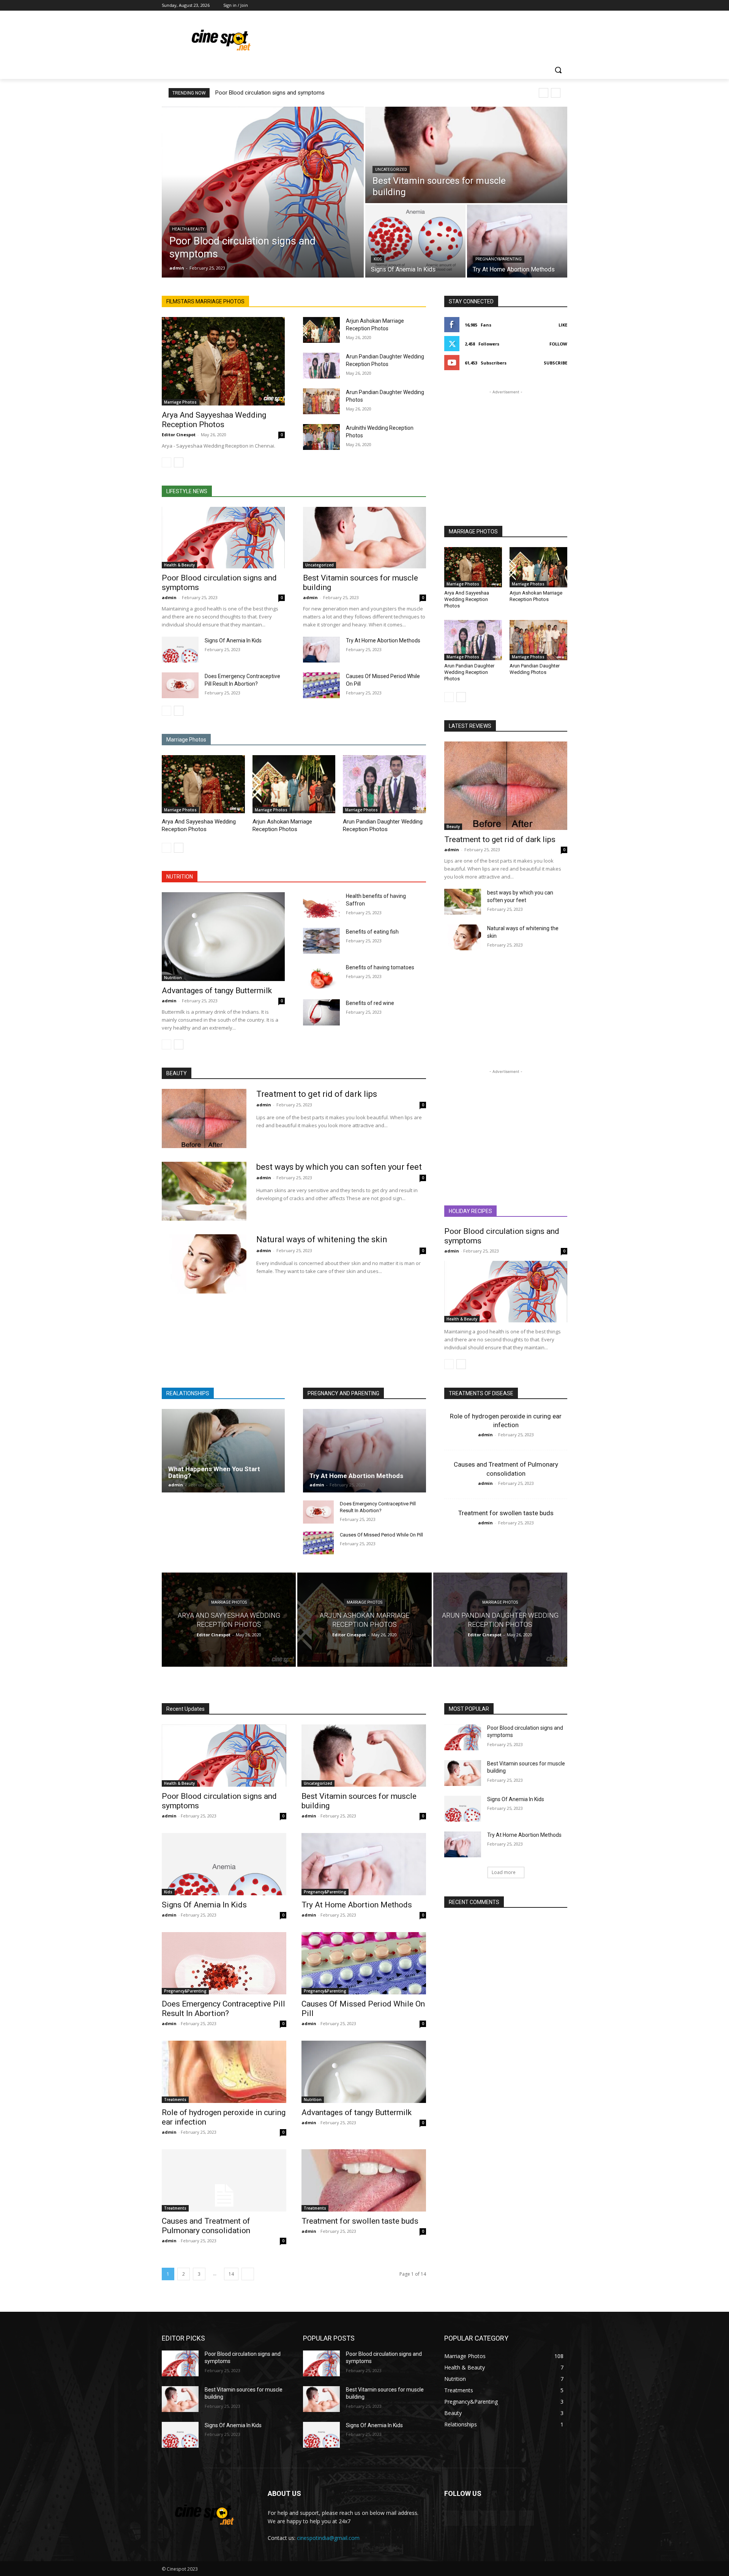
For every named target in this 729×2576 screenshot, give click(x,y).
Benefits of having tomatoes (380, 967)
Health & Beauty (188, 229)
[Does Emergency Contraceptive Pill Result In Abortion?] (180, 685)
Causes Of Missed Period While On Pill (381, 1535)
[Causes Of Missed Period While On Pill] (321, 685)
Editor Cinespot (179, 435)
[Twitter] (542, 6)
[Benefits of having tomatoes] (321, 976)
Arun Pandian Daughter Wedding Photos (535, 669)
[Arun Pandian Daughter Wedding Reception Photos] (321, 366)
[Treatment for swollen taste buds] (364, 2180)
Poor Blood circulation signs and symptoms (270, 93)
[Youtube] (563, 6)
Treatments (175, 2100)
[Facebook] (521, 6)
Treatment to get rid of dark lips (500, 839)
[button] (558, 70)
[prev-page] (166, 462)
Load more (504, 1872)
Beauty (453, 827)
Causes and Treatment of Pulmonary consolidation (206, 2226)
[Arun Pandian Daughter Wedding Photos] (321, 401)
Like (563, 325)
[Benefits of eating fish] (321, 941)
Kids (378, 259)
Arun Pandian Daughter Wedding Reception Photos (469, 672)
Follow (558, 344)
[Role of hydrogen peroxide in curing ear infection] (224, 2072)
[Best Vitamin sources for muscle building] (466, 155)
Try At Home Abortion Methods (383, 640)
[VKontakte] (526, 2518)
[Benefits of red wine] (321, 1012)
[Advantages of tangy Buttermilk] (223, 936)
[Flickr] (489, 2518)
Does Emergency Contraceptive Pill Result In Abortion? (223, 2009)
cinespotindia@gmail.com (328, 2538)
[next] (556, 93)
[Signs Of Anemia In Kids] (415, 241)
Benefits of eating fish (372, 932)
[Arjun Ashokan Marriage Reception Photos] (321, 330)
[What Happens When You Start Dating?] (223, 1451)
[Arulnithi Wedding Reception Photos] (321, 437)
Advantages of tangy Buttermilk (217, 991)
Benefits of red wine (370, 1003)
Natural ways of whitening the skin (322, 1239)
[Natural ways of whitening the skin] (463, 937)
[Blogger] (452, 2518)
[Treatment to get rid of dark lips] (506, 786)
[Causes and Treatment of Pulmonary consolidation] (224, 2180)
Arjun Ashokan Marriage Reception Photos (536, 596)
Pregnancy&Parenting (499, 259)
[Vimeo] (552, 6)
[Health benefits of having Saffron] (321, 905)
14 (231, 2274)
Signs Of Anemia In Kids (233, 640)
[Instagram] (531, 6)
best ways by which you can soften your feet (339, 1167)
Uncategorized (391, 170)
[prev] (544, 93)
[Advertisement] (421, 38)
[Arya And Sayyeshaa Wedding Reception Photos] (223, 361)
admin (169, 597)
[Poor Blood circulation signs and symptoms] (263, 192)
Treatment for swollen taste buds (506, 1513)
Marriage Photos (180, 402)
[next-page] (179, 462)
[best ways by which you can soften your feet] (463, 902)
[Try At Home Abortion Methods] (517, 241)
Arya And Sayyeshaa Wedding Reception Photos (214, 420)
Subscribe (555, 363)
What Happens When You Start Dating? (214, 1473)
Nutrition (173, 978)
